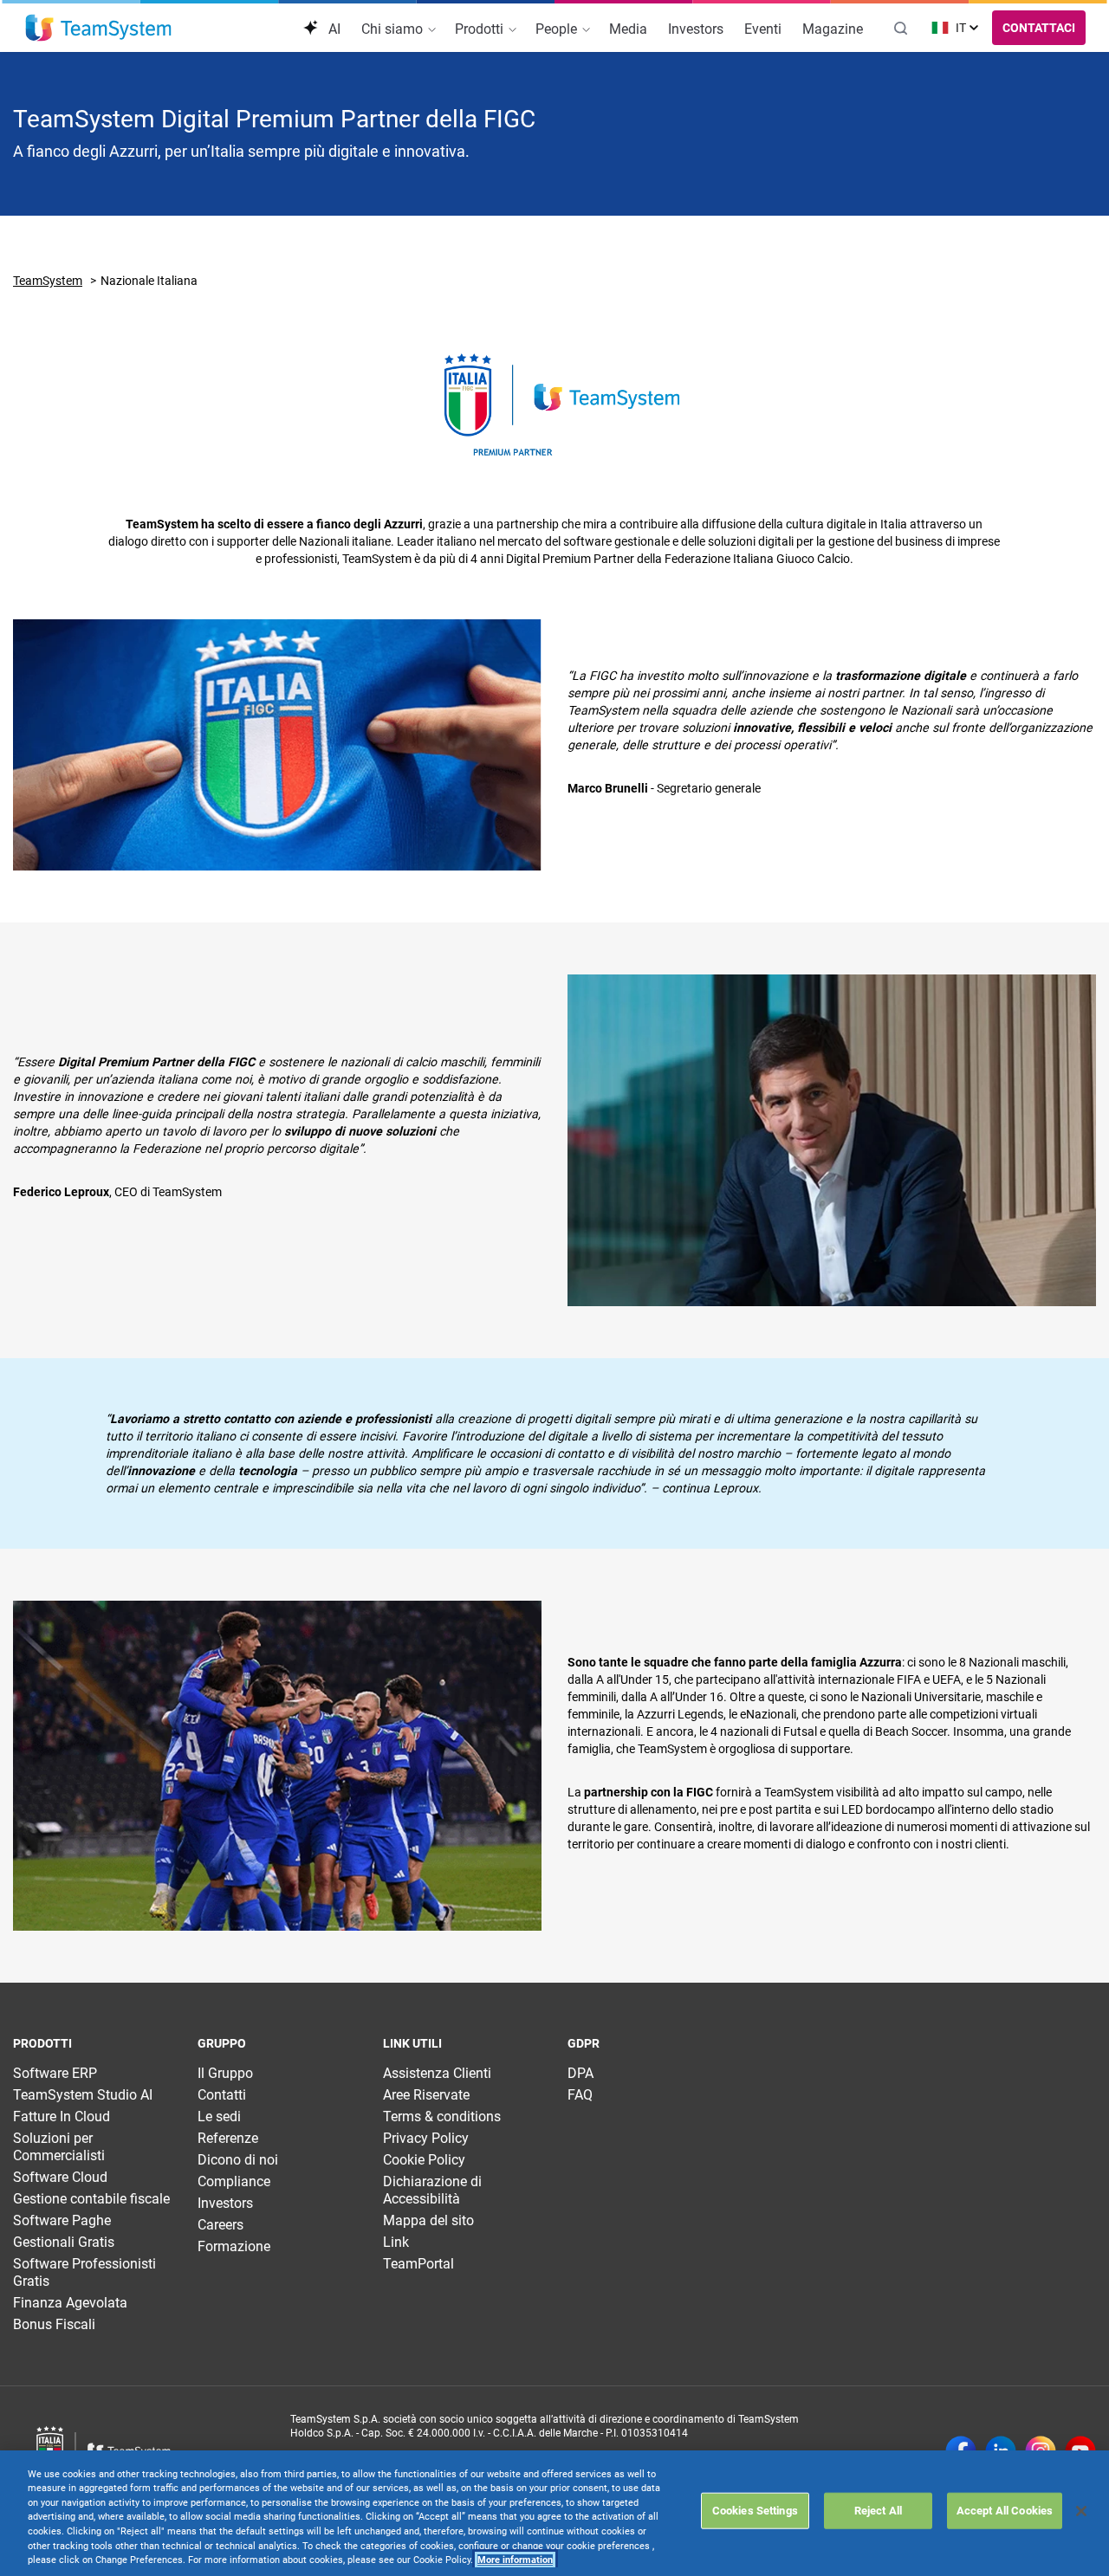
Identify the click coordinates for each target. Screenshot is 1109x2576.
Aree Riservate (426, 2095)
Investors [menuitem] (696, 29)
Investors (225, 2203)
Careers (221, 2225)
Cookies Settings (755, 2511)
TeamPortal (418, 2264)
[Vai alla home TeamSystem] (98, 28)
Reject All (878, 2511)
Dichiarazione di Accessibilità (432, 2190)
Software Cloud (60, 2177)
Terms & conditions (442, 2116)
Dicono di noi (238, 2160)
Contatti (222, 2095)
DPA (580, 2073)
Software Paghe (62, 2220)
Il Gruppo (225, 2073)
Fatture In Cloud (62, 2116)
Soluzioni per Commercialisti (59, 2147)
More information (515, 2560)
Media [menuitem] (628, 29)
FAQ (580, 2095)
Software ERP (55, 2073)
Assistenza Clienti (437, 2073)
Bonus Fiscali (54, 2324)
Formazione (234, 2246)
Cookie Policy (424, 2160)
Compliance (234, 2181)
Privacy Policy (426, 2138)
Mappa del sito (428, 2220)
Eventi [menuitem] (763, 29)
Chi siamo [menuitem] (394, 29)
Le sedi (219, 2116)
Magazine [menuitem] (833, 29)
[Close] (1081, 2511)
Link (396, 2242)
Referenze (228, 2138)
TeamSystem (48, 281)
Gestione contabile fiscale (91, 2199)
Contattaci (1039, 28)
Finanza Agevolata (70, 2303)
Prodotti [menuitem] (481, 29)
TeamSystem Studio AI (83, 2095)
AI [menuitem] (333, 29)
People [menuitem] (558, 29)
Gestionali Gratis (64, 2242)
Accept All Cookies (1005, 2511)
